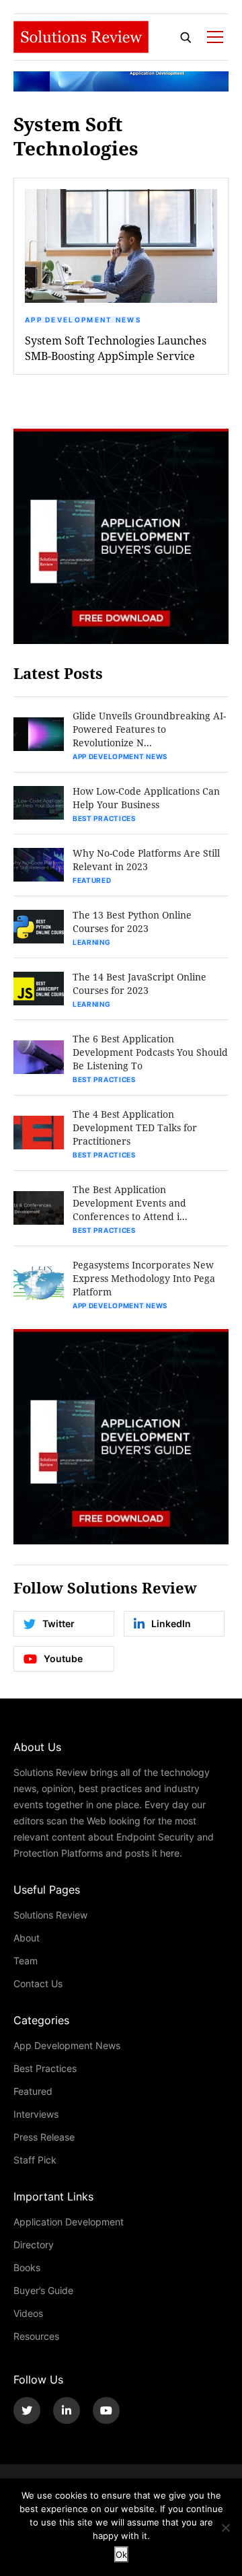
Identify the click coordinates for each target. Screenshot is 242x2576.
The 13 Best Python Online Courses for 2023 (132, 922)
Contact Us (38, 1983)
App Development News (83, 320)
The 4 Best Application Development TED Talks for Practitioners (135, 1128)
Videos (28, 2313)
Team (26, 1961)
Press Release (44, 2137)
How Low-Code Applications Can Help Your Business (146, 798)
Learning (92, 942)
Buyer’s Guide (43, 2290)
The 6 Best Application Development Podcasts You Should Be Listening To (150, 1052)
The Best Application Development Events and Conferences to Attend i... (130, 1203)
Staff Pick (35, 2160)
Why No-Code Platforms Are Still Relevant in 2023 (146, 860)
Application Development (69, 2222)
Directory (34, 2245)
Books (27, 2267)
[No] (225, 2528)
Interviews (36, 2114)
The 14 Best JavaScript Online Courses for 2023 (139, 983)
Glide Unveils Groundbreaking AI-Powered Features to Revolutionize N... (149, 729)
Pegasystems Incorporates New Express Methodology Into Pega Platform (144, 1278)
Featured (92, 880)
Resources (36, 2336)
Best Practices (104, 818)
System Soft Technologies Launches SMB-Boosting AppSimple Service (116, 348)
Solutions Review (50, 1915)
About (27, 1938)
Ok (121, 2554)
